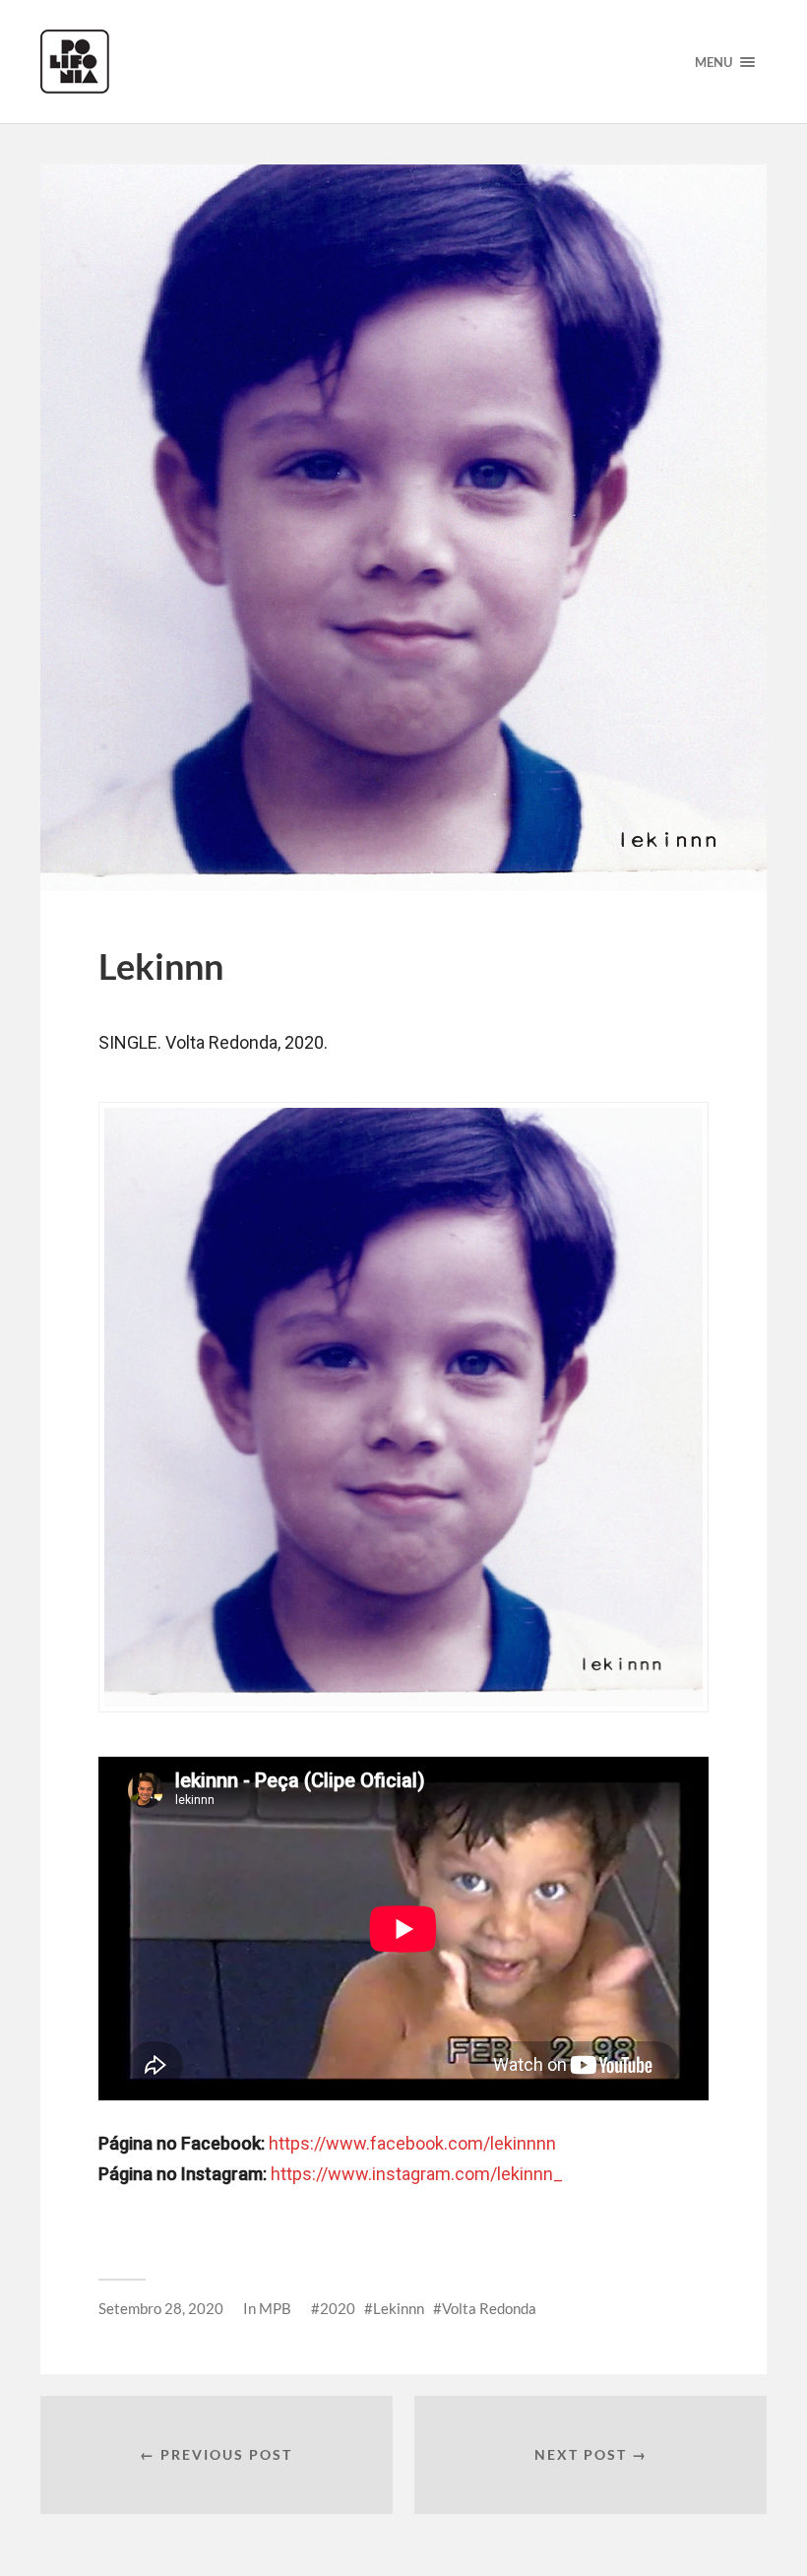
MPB (275, 2308)
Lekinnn (399, 2308)
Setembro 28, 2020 (161, 2308)
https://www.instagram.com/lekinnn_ (417, 2174)
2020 (338, 2308)
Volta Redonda (489, 2308)
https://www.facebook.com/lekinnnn (412, 2143)
